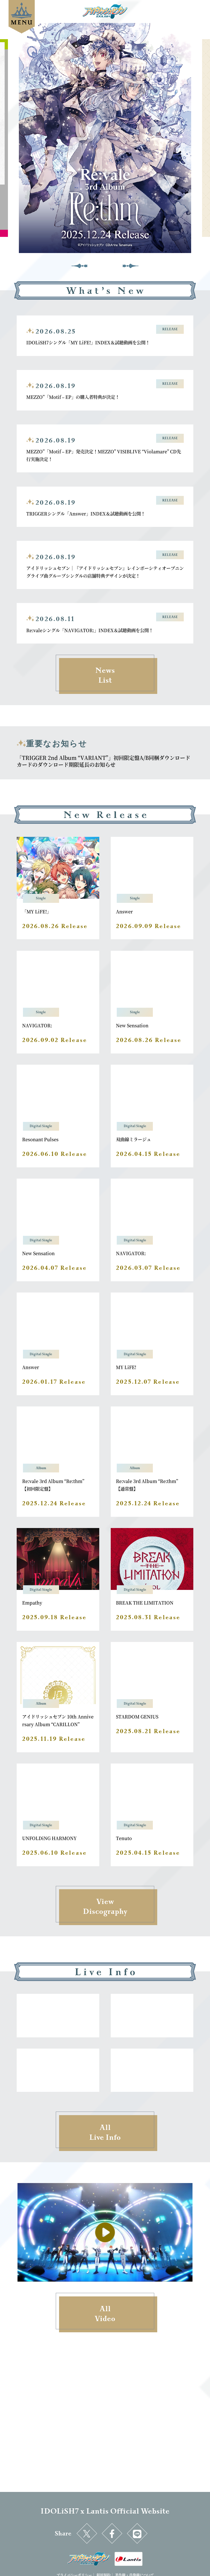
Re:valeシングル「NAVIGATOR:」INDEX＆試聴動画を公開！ (90, 630)
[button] (79, 265)
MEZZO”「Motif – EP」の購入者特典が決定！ (73, 397)
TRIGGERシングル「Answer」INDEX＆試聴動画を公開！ (86, 513)
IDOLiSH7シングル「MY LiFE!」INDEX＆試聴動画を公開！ (88, 342)
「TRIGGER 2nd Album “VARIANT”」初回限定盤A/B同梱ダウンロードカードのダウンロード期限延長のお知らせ (103, 761)
